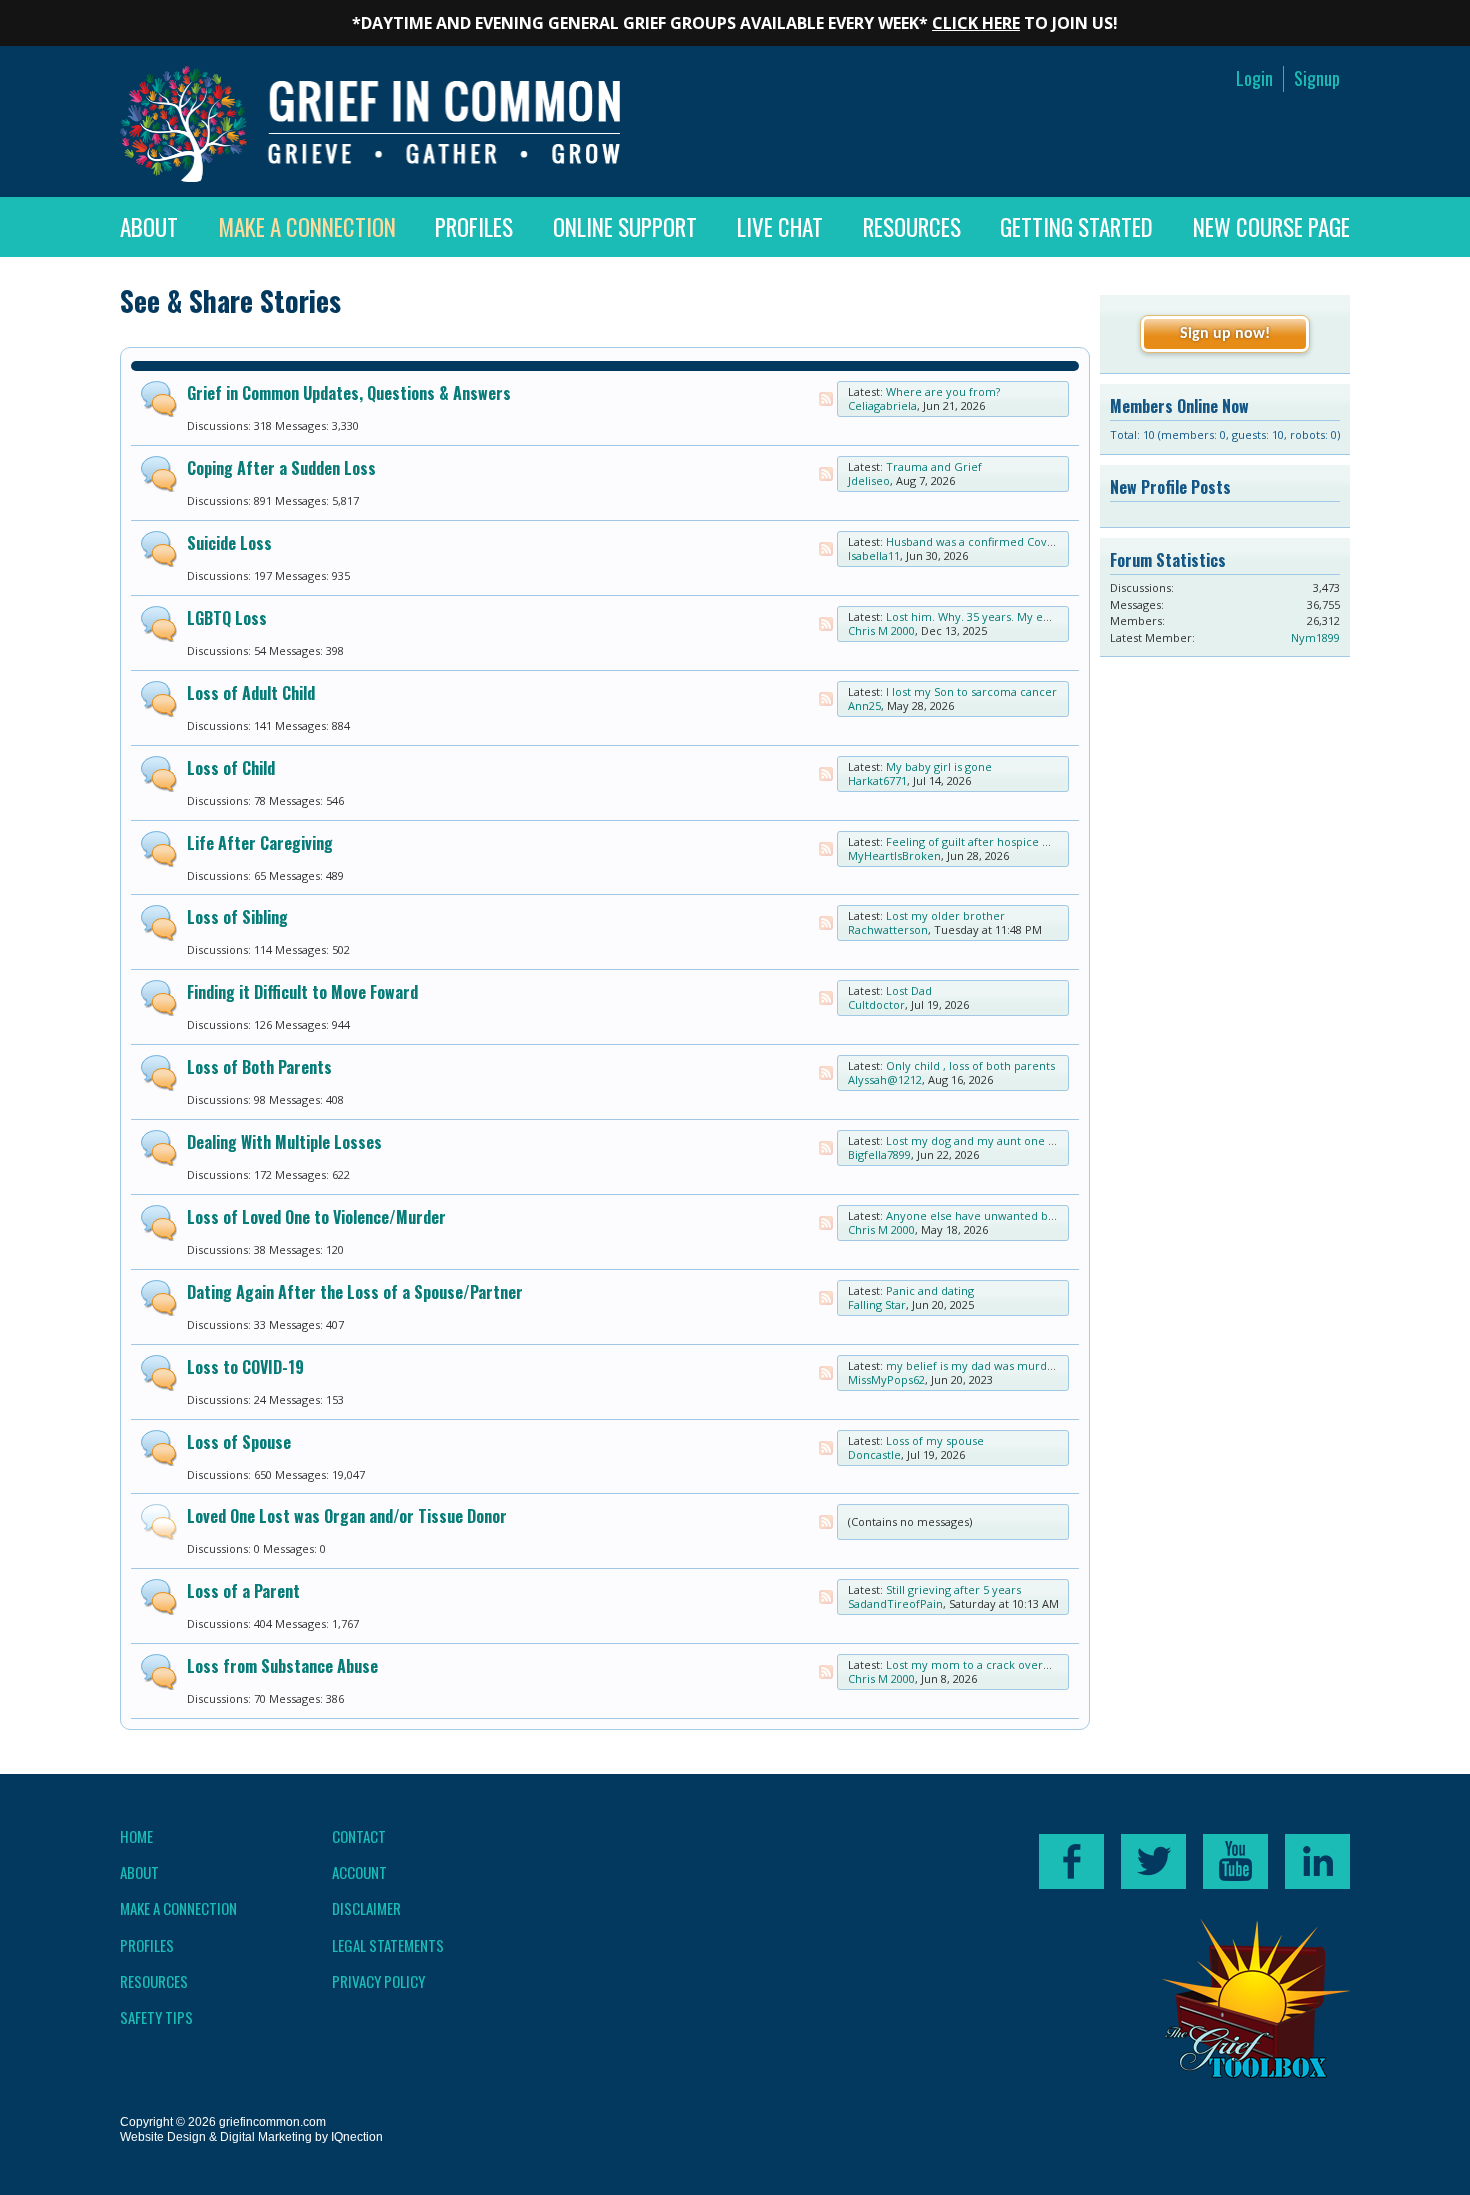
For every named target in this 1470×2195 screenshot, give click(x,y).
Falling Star (877, 1304)
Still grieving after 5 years (953, 1589)
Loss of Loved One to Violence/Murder (316, 1217)
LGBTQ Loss (227, 618)
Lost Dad (909, 990)
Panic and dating (930, 1290)
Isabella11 (874, 555)
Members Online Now (1179, 406)
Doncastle (874, 1454)
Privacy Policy (378, 1981)
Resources (912, 227)
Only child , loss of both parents (970, 1065)
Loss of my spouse (935, 1440)
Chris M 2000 (881, 630)
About (149, 227)
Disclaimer (366, 1908)
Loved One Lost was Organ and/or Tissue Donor (347, 1516)
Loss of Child (231, 768)
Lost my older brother (945, 915)
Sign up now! (1225, 334)
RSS (826, 399)
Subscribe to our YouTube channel (1235, 1861)
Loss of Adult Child (251, 693)
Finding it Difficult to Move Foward (302, 992)
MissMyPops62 (886, 1379)
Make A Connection (307, 227)
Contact (359, 1836)
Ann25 (864, 705)
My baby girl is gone (939, 766)
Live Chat (780, 227)
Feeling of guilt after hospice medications (997, 841)
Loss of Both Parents (259, 1067)
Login (1254, 78)
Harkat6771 (877, 780)
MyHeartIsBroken (894, 855)
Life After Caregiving (260, 843)
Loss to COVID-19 (245, 1367)
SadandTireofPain (895, 1603)
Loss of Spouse (239, 1442)
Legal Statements (388, 1945)
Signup (1317, 78)
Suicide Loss (229, 543)
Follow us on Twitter (1153, 1861)
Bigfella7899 (879, 1154)
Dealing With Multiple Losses (284, 1142)
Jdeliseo (869, 480)
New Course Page (1271, 227)
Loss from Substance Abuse (282, 1666)
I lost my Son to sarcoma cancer (971, 691)
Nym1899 (1315, 637)
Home (136, 1836)
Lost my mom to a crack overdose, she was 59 (1009, 1664)
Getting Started (1076, 227)
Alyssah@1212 (885, 1079)
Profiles (474, 227)
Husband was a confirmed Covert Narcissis (999, 541)
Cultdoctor (876, 1004)
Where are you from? (943, 391)
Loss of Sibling (237, 917)
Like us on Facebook (1071, 1861)
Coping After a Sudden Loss (281, 468)
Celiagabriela (882, 405)
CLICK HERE (976, 23)
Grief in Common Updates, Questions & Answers (349, 393)
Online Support (625, 227)
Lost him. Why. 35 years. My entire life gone (1002, 616)
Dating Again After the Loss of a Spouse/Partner (355, 1292)
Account (359, 1872)
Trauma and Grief (934, 466)
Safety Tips (156, 2017)
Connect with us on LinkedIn (1317, 1861)
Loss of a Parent (243, 1591)
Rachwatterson (888, 929)
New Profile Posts (1170, 487)
